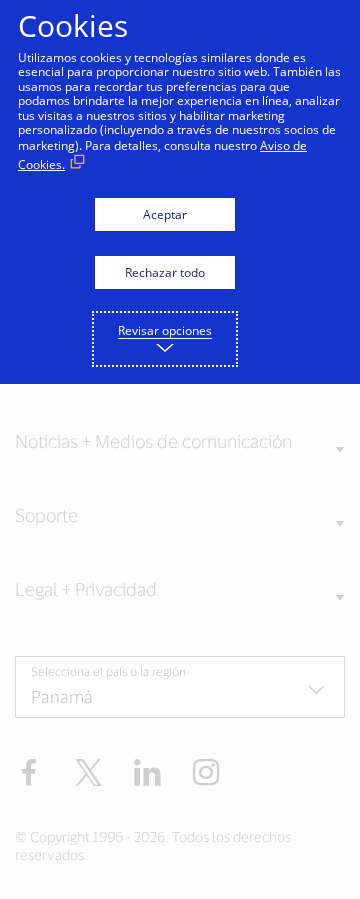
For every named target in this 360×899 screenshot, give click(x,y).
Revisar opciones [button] (165, 330)
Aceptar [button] (165, 214)
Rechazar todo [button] (165, 272)
